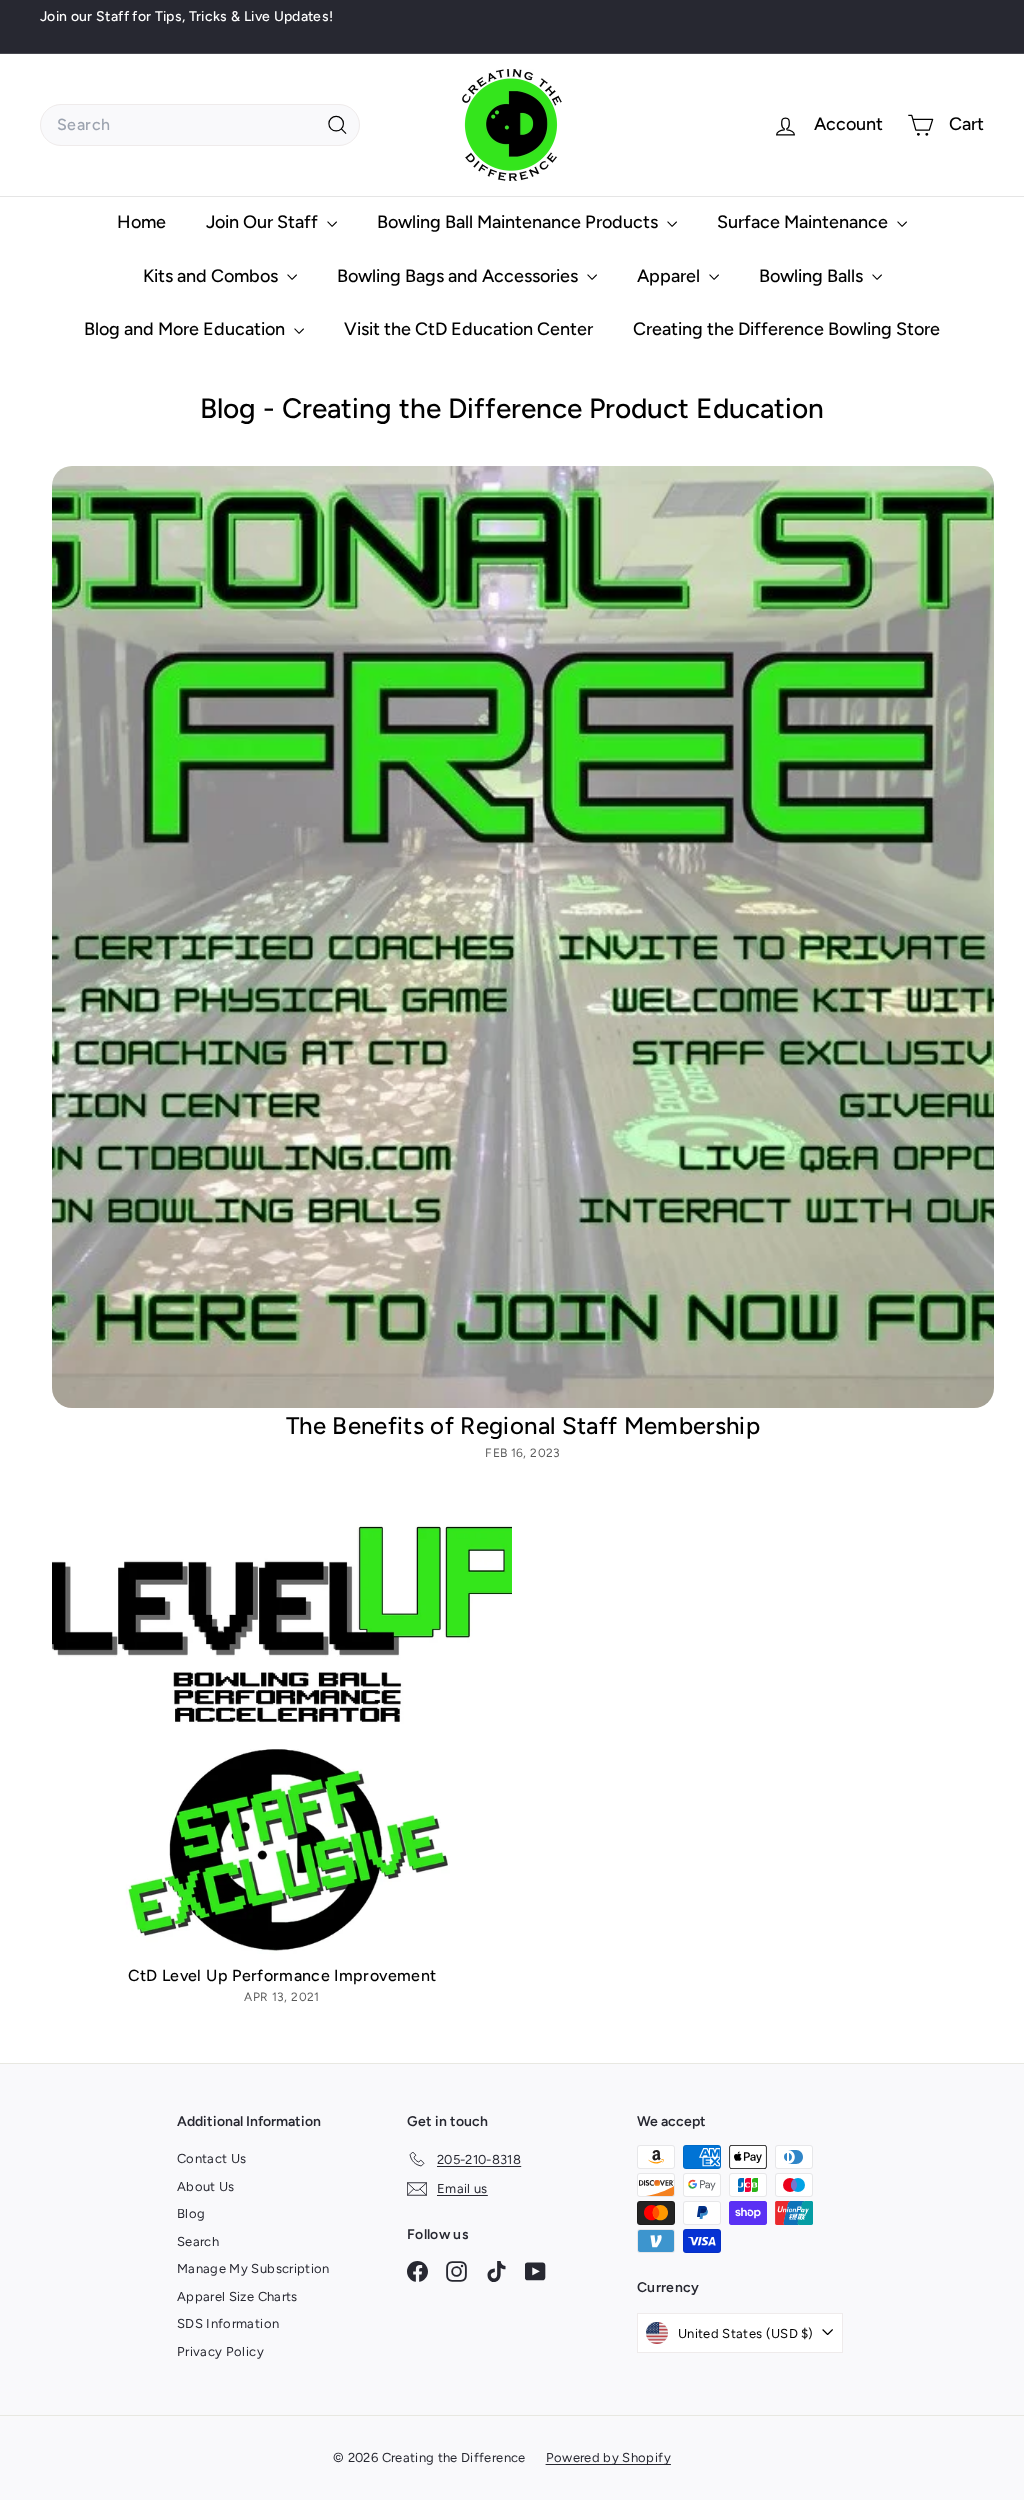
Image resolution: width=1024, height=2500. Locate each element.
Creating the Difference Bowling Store (786, 329)
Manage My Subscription (253, 2268)
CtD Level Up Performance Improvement (282, 1975)
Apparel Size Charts (237, 2296)
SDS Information (228, 2323)
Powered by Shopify (608, 2457)
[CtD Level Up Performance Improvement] (282, 1734)
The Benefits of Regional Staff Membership (523, 1425)
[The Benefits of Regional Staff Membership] (523, 937)
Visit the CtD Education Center (468, 329)
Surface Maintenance (804, 222)
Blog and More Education (186, 329)
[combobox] (200, 125)
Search (198, 2241)
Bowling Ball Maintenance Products (519, 222)
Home (141, 222)
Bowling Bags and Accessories (459, 276)
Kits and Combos (212, 276)
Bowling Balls (813, 276)
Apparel (670, 276)
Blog (191, 2213)
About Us (206, 2186)
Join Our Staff (264, 222)
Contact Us (212, 2158)
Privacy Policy (220, 2351)
